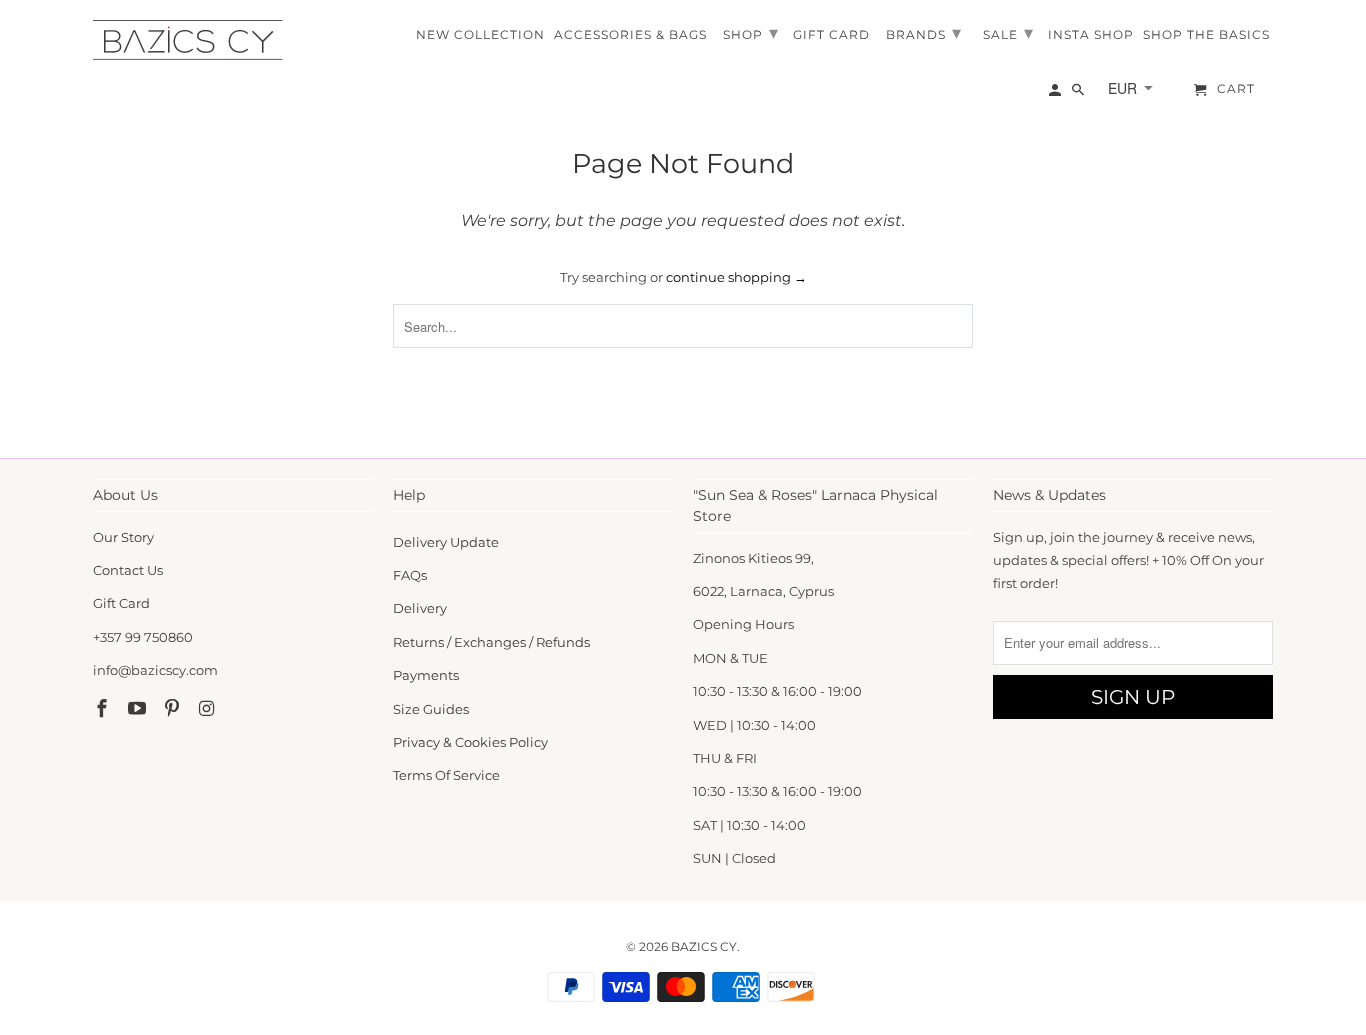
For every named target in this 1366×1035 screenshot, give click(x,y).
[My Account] (1056, 94)
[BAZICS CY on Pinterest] (174, 709)
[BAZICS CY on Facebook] (104, 709)
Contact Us (128, 570)
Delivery (420, 608)
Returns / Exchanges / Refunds (491, 642)
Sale (1008, 33)
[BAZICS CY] (193, 40)
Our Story (123, 537)
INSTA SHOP (1091, 35)
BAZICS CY (704, 946)
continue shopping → (736, 277)
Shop (751, 33)
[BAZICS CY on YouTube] (139, 709)
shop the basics (1206, 35)
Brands (924, 33)
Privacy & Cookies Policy (470, 742)
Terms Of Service (446, 775)
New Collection (480, 35)
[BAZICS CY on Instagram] (208, 709)
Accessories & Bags (630, 35)
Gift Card (121, 603)
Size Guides (431, 709)
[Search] (1079, 94)
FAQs (410, 575)
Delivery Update (446, 542)
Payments (426, 675)
